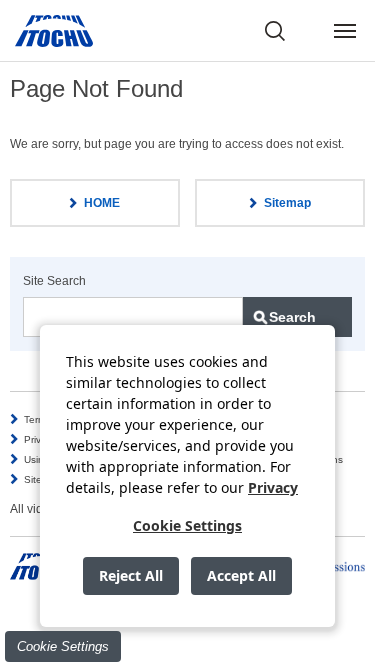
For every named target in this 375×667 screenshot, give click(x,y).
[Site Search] (275, 31)
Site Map (44, 479)
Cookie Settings (63, 646)
